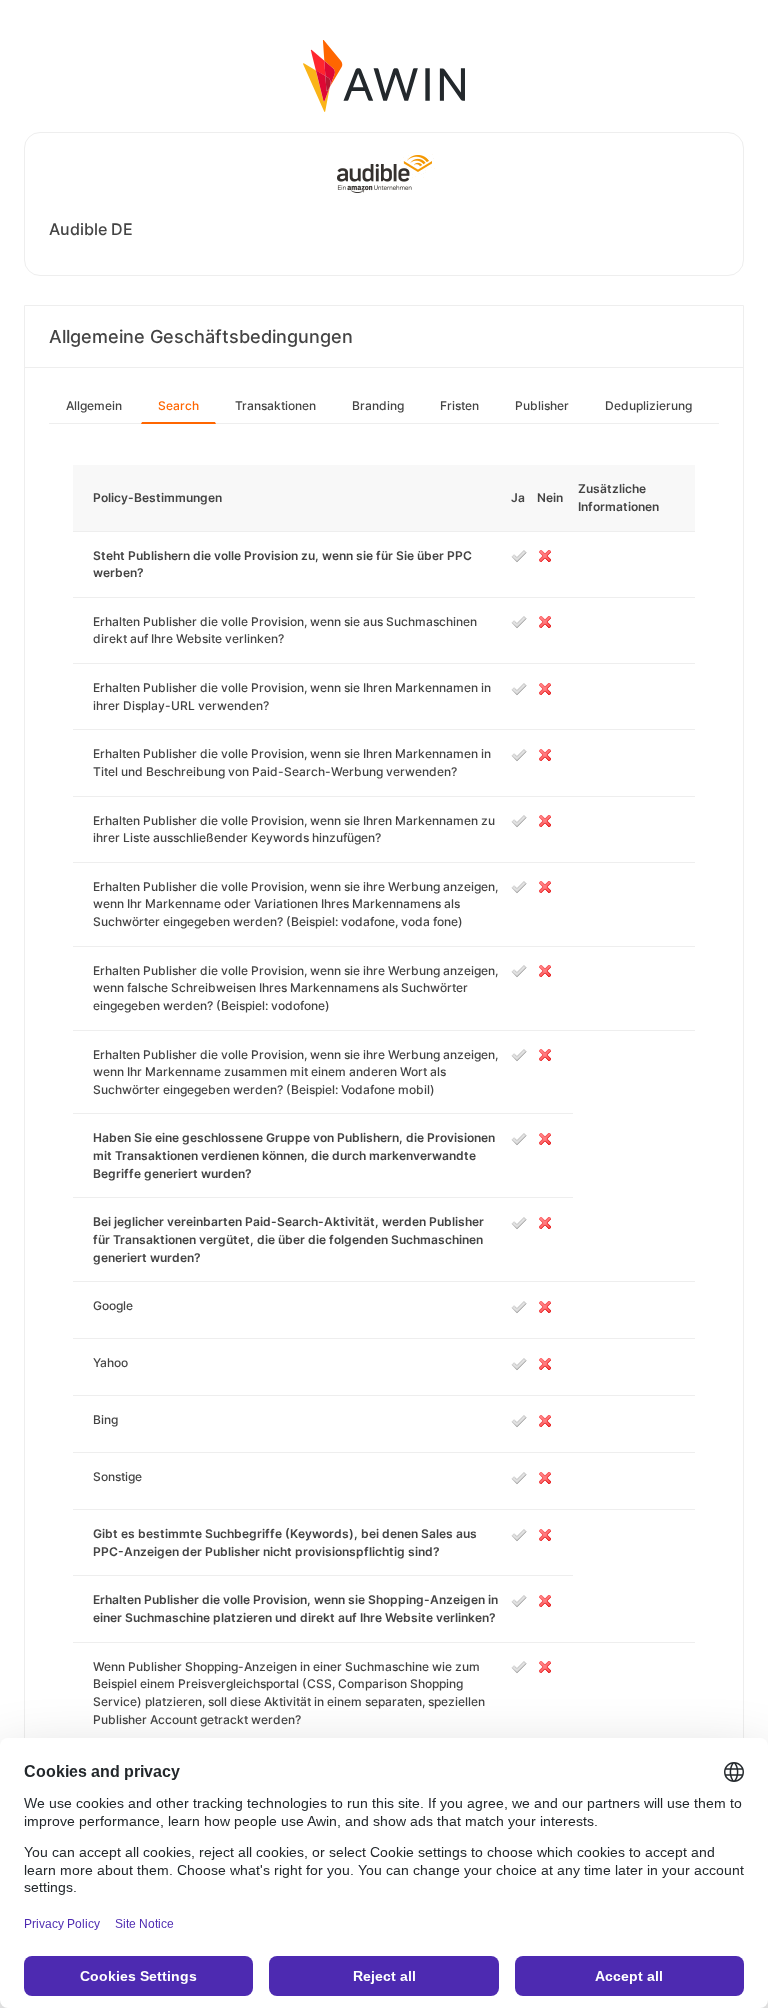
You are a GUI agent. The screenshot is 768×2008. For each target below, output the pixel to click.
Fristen (459, 405)
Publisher (542, 405)
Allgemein (94, 405)
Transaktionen (275, 405)
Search (178, 405)
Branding (378, 405)
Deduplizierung (648, 405)
